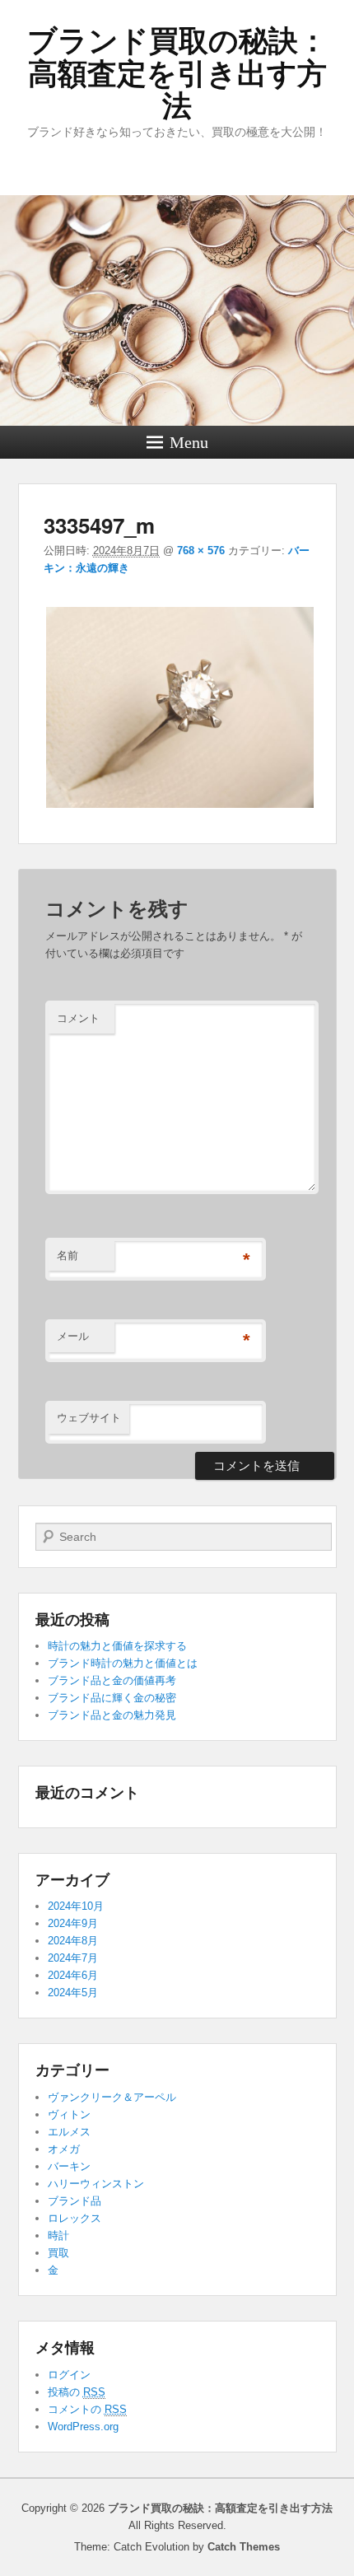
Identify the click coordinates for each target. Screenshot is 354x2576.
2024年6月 (73, 1975)
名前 (68, 1255)
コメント (78, 1018)
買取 (58, 2253)
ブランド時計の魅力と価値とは (123, 1663)
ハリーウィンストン (96, 2184)
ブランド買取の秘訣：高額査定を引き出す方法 (177, 73)
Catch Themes (244, 2547)
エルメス (69, 2132)
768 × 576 (201, 551)
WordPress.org (83, 2427)
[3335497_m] (180, 807)
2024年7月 (73, 1958)
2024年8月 (73, 1941)
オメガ (64, 2149)
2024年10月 (76, 1906)
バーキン (69, 2166)
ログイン (69, 2375)
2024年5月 (73, 1993)
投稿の (77, 2392)
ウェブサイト (89, 1418)
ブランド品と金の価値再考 (112, 1680)
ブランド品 (75, 2201)
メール (73, 1336)
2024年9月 (73, 1923)
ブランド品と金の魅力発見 (112, 1715)
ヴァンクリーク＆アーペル (112, 2097)
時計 (58, 2235)
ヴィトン (69, 2114)
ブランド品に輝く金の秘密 (112, 1698)
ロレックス (75, 2218)
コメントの (87, 2409)
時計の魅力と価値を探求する (117, 1646)
